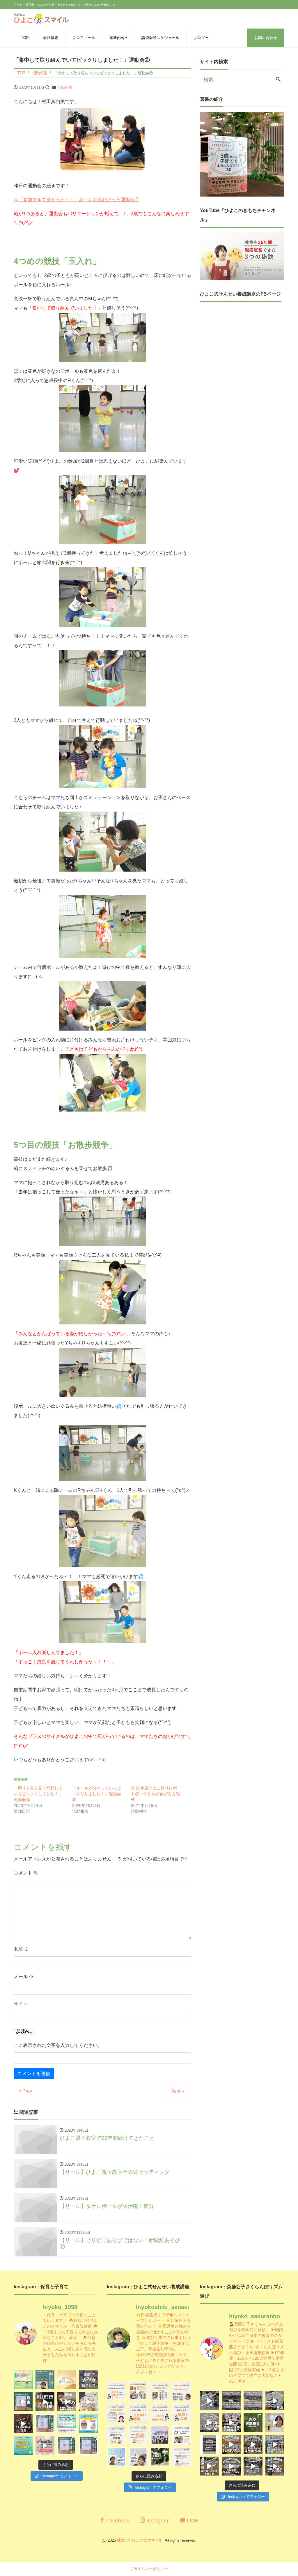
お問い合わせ (266, 38)
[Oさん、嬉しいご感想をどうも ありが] (45, 2380)
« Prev (25, 2091)
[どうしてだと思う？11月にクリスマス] (23, 2424)
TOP (25, 38)
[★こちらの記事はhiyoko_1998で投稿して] (160, 2457)
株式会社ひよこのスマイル (140, 2540)
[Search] (278, 80)
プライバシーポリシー (149, 2569)
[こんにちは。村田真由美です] (67, 2445)
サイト (21, 2004)
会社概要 (51, 38)
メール (24, 1977)
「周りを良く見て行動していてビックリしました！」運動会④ (38, 1794)
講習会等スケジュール (160, 38)
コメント (26, 1873)
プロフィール (84, 38)
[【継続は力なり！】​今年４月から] (253, 2466)
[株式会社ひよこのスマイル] (41, 18)
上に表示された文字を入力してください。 (58, 2045)
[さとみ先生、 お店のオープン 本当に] (182, 2391)
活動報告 (65, 88)
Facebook (117, 2521)
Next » (177, 2091)
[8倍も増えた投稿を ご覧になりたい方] (160, 2391)
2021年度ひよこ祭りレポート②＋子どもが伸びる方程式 (156, 1794)
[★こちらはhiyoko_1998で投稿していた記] (116, 2435)
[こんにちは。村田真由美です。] (45, 2445)
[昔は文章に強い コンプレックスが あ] (116, 2391)
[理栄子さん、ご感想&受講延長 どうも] (116, 2413)
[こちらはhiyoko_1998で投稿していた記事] (182, 2413)
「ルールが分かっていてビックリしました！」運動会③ (97, 1794)
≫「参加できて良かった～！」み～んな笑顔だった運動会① (77, 200)
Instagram (157, 2521)
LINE (192, 2521)
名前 (21, 1949)
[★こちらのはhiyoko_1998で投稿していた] (116, 2457)
